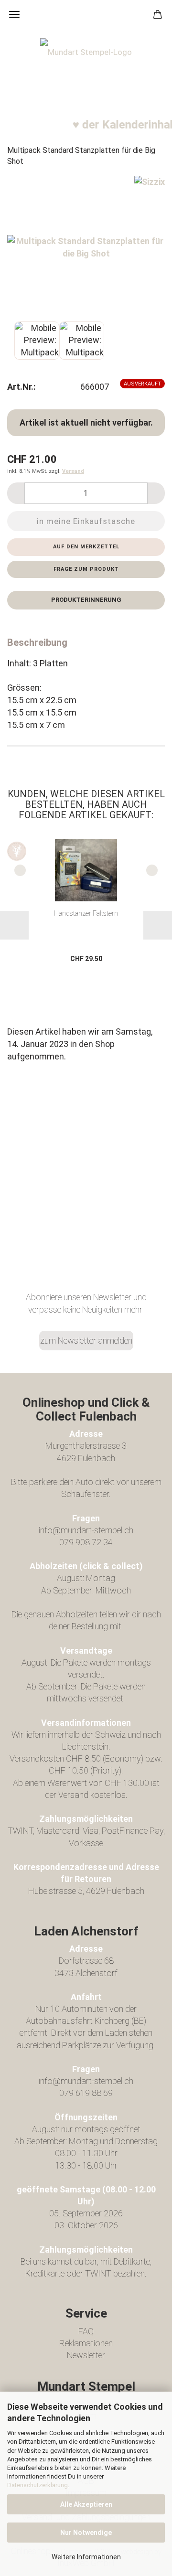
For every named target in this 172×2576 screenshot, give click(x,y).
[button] (16, 493)
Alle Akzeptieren (86, 2504)
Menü (14, 14)
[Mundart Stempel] (86, 76)
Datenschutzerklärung (38, 2485)
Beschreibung (37, 642)
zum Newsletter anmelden (86, 1341)
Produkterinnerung (86, 600)
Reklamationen (86, 2343)
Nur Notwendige (86, 2533)
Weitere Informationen (86, 2557)
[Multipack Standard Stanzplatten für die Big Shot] (86, 246)
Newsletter (86, 2355)
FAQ (86, 2331)
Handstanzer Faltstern (86, 913)
